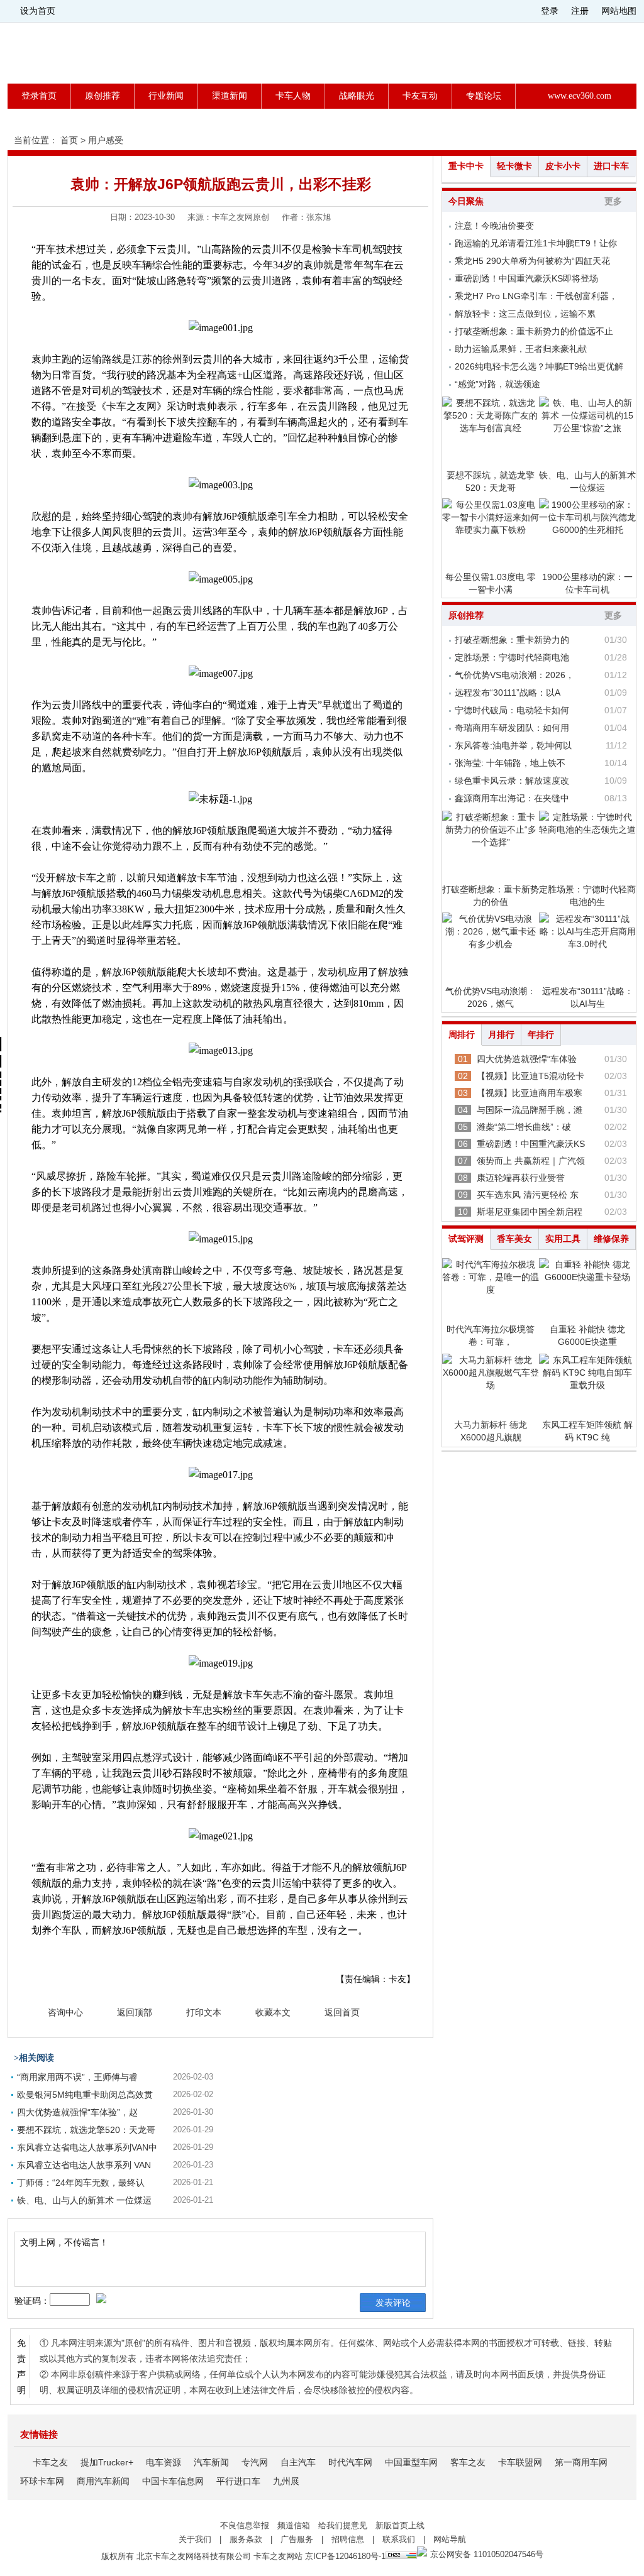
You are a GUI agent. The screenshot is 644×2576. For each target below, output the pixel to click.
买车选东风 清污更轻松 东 (528, 1195)
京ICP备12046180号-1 (345, 2556)
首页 (69, 140)
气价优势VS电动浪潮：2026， (514, 675)
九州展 (286, 2481)
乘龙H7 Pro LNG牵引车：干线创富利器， (536, 296)
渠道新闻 (230, 96)
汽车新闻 (211, 2462)
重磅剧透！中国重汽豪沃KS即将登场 (526, 278)
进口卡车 (611, 166)
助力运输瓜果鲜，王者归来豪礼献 (521, 349)
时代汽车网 (350, 2462)
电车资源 (164, 2462)
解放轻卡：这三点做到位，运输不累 (525, 314)
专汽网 (255, 2462)
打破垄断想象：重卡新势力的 (512, 640)
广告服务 (297, 2539)
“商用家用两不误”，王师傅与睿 (77, 2077)
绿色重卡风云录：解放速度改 (512, 781)
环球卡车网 (42, 2481)
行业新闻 (166, 96)
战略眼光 (357, 96)
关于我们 (195, 2539)
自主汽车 (298, 2462)
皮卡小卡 (563, 166)
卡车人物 (293, 96)
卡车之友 (50, 2462)
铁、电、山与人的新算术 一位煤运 (84, 2200)
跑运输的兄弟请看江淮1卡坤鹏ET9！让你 (536, 243)
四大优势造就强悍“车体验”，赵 (77, 2112)
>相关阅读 (34, 2058)
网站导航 (450, 2539)
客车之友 (468, 2462)
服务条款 (246, 2539)
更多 (613, 201)
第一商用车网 (581, 2462)
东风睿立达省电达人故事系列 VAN (84, 2165)
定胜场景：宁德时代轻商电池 (512, 657)
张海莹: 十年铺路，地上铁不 (510, 763)
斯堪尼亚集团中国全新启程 (530, 1212)
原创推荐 (103, 96)
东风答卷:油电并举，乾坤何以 (513, 745)
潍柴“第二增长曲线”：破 (524, 1127)
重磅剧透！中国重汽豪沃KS (531, 1144)
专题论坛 (484, 96)
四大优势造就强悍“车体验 (527, 1059)
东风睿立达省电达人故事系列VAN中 (87, 2147)
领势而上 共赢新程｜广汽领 (531, 1161)
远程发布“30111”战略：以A (508, 693)
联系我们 (399, 2539)
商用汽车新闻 (103, 2481)
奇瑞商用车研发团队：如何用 (512, 728)
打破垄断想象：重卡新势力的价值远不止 (534, 331)
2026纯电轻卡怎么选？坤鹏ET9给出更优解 (539, 366)
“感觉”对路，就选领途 (497, 384)
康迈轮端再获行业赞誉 (521, 1178)
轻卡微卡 (514, 166)
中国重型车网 (411, 2462)
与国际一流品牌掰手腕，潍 (530, 1110)
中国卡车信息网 (173, 2481)
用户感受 (106, 140)
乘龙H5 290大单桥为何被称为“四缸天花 (532, 261)
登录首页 (39, 96)
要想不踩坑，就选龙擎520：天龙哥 (86, 2130)
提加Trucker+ (107, 2462)
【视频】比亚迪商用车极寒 (530, 1093)
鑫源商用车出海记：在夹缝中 (512, 798)
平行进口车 (238, 2481)
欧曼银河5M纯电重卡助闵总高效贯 (85, 2095)
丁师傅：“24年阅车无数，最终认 (81, 2183)
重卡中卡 (466, 166)
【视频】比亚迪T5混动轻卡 (530, 1076)
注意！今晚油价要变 (494, 226)
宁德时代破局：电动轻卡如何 (512, 710)
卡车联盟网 (520, 2462)
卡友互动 (420, 96)
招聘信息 (348, 2539)
